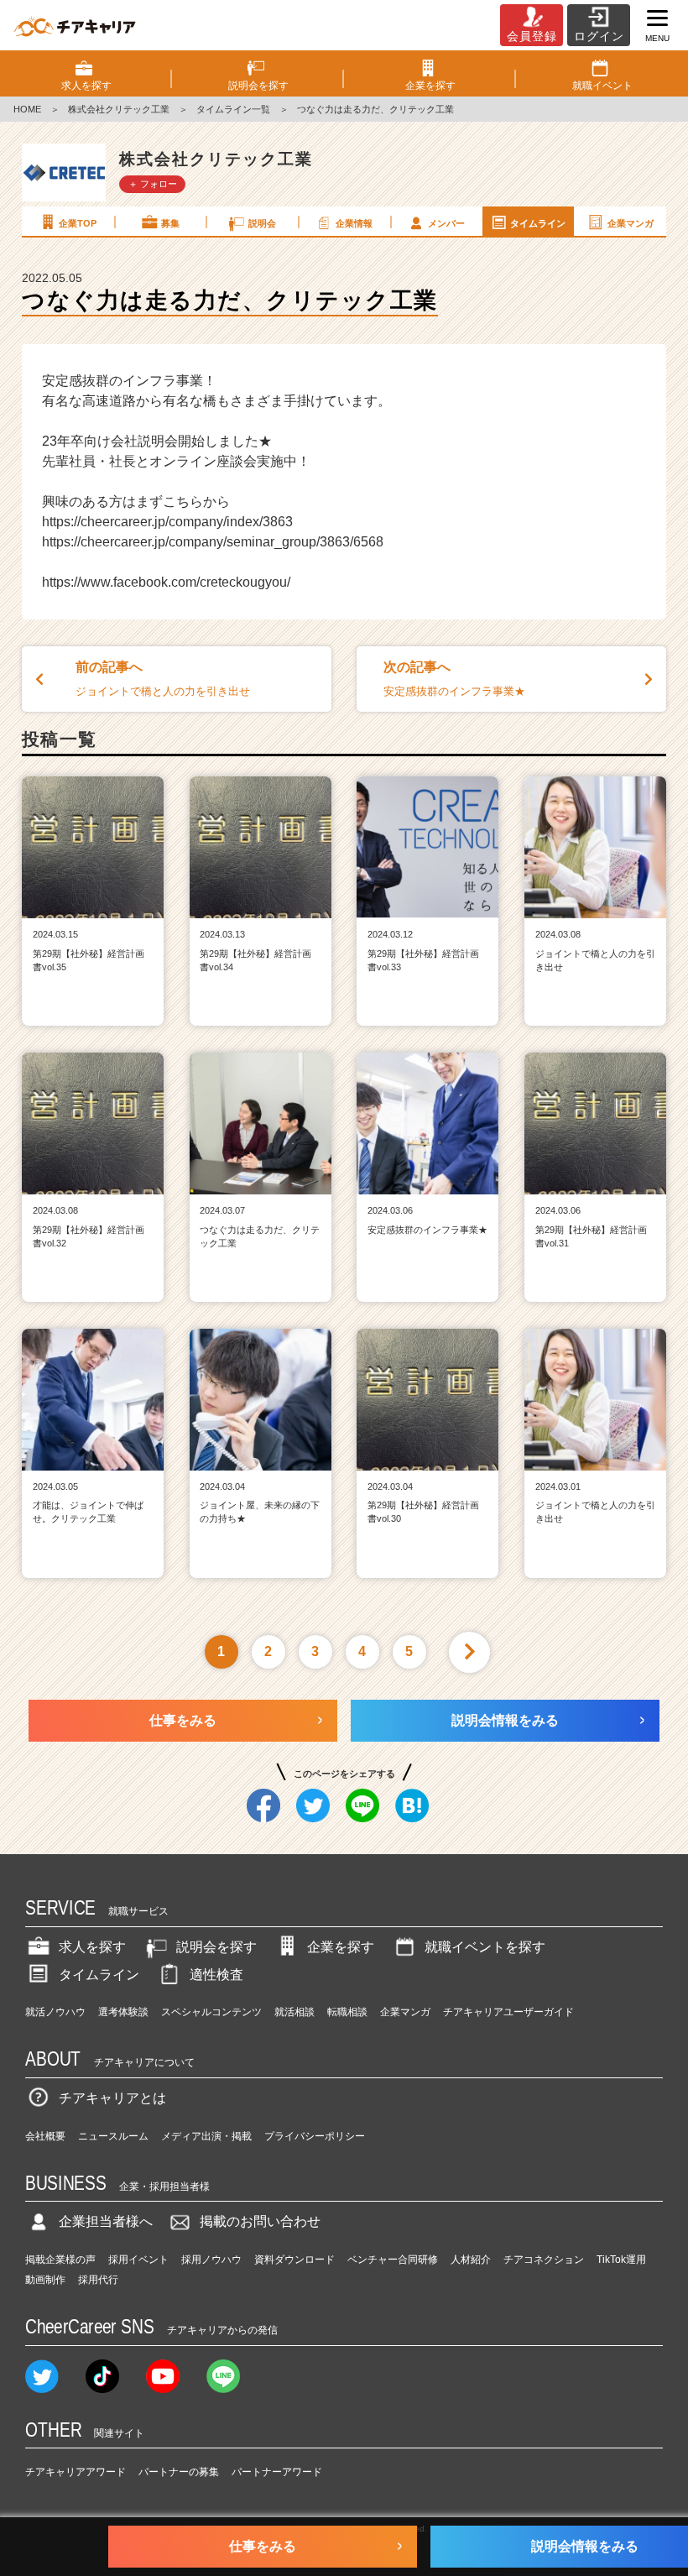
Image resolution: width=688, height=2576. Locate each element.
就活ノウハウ (55, 2012)
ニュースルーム (113, 2136)
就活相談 (294, 2012)
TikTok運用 (621, 2260)
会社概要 (45, 2136)
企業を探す (341, 1947)
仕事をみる (183, 1720)
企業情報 (354, 223)
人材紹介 (471, 2260)
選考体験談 (123, 2012)
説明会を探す (216, 1947)
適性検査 (216, 1975)
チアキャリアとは (112, 2098)
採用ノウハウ (211, 2260)
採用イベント (138, 2260)
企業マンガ (631, 223)
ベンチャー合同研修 (393, 2260)
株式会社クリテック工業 (119, 109)
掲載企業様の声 (60, 2260)
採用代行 (98, 2280)
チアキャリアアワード (76, 2472)
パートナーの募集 (179, 2472)
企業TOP (78, 223)
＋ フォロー (153, 184)
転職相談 (347, 2012)
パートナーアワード (277, 2472)
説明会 (262, 223)
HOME (27, 109)
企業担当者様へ (106, 2221)
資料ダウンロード (294, 2260)
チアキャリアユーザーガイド (508, 2012)
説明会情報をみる (505, 1720)
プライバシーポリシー (315, 2136)
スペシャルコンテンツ (211, 2012)
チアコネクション (544, 2260)
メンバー (446, 223)
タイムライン (538, 223)
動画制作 (45, 2280)
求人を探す (92, 1947)
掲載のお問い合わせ (260, 2221)
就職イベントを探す (485, 1947)
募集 (170, 223)
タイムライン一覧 (233, 109)
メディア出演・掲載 (206, 2136)
